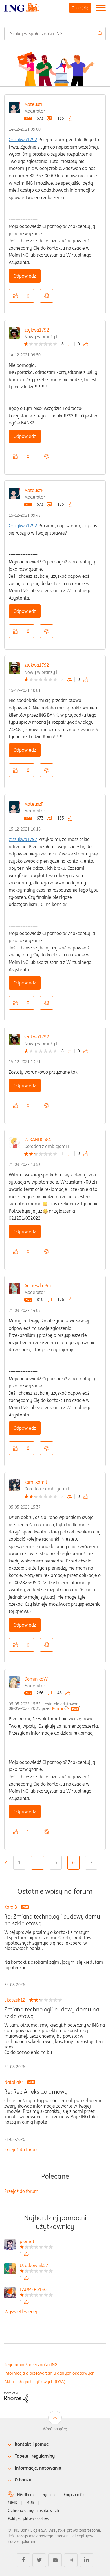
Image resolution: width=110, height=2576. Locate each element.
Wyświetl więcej (21, 2311)
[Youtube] (55, 2560)
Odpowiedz (25, 276)
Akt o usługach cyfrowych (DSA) (35, 2382)
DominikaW (36, 1679)
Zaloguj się (80, 8)
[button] (16, 296)
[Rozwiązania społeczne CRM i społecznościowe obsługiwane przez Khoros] (16, 2397)
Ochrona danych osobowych (33, 2510)
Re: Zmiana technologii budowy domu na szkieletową (52, 1920)
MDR (30, 2503)
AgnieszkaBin (38, 1285)
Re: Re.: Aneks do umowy (36, 2092)
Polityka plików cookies (28, 2518)
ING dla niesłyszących (36, 2495)
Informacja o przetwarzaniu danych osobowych (49, 2373)
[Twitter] (39, 2560)
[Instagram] (71, 2560)
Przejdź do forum (21, 2150)
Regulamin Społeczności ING (31, 2365)
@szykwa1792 (23, 140)
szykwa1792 (37, 330)
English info (74, 2495)
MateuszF (34, 104)
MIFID (13, 2503)
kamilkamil (36, 1482)
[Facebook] (23, 2560)
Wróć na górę (55, 2429)
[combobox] (55, 34)
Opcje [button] (47, 296)
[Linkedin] (87, 2560)
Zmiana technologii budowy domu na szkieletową (52, 2013)
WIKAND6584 (38, 1139)
